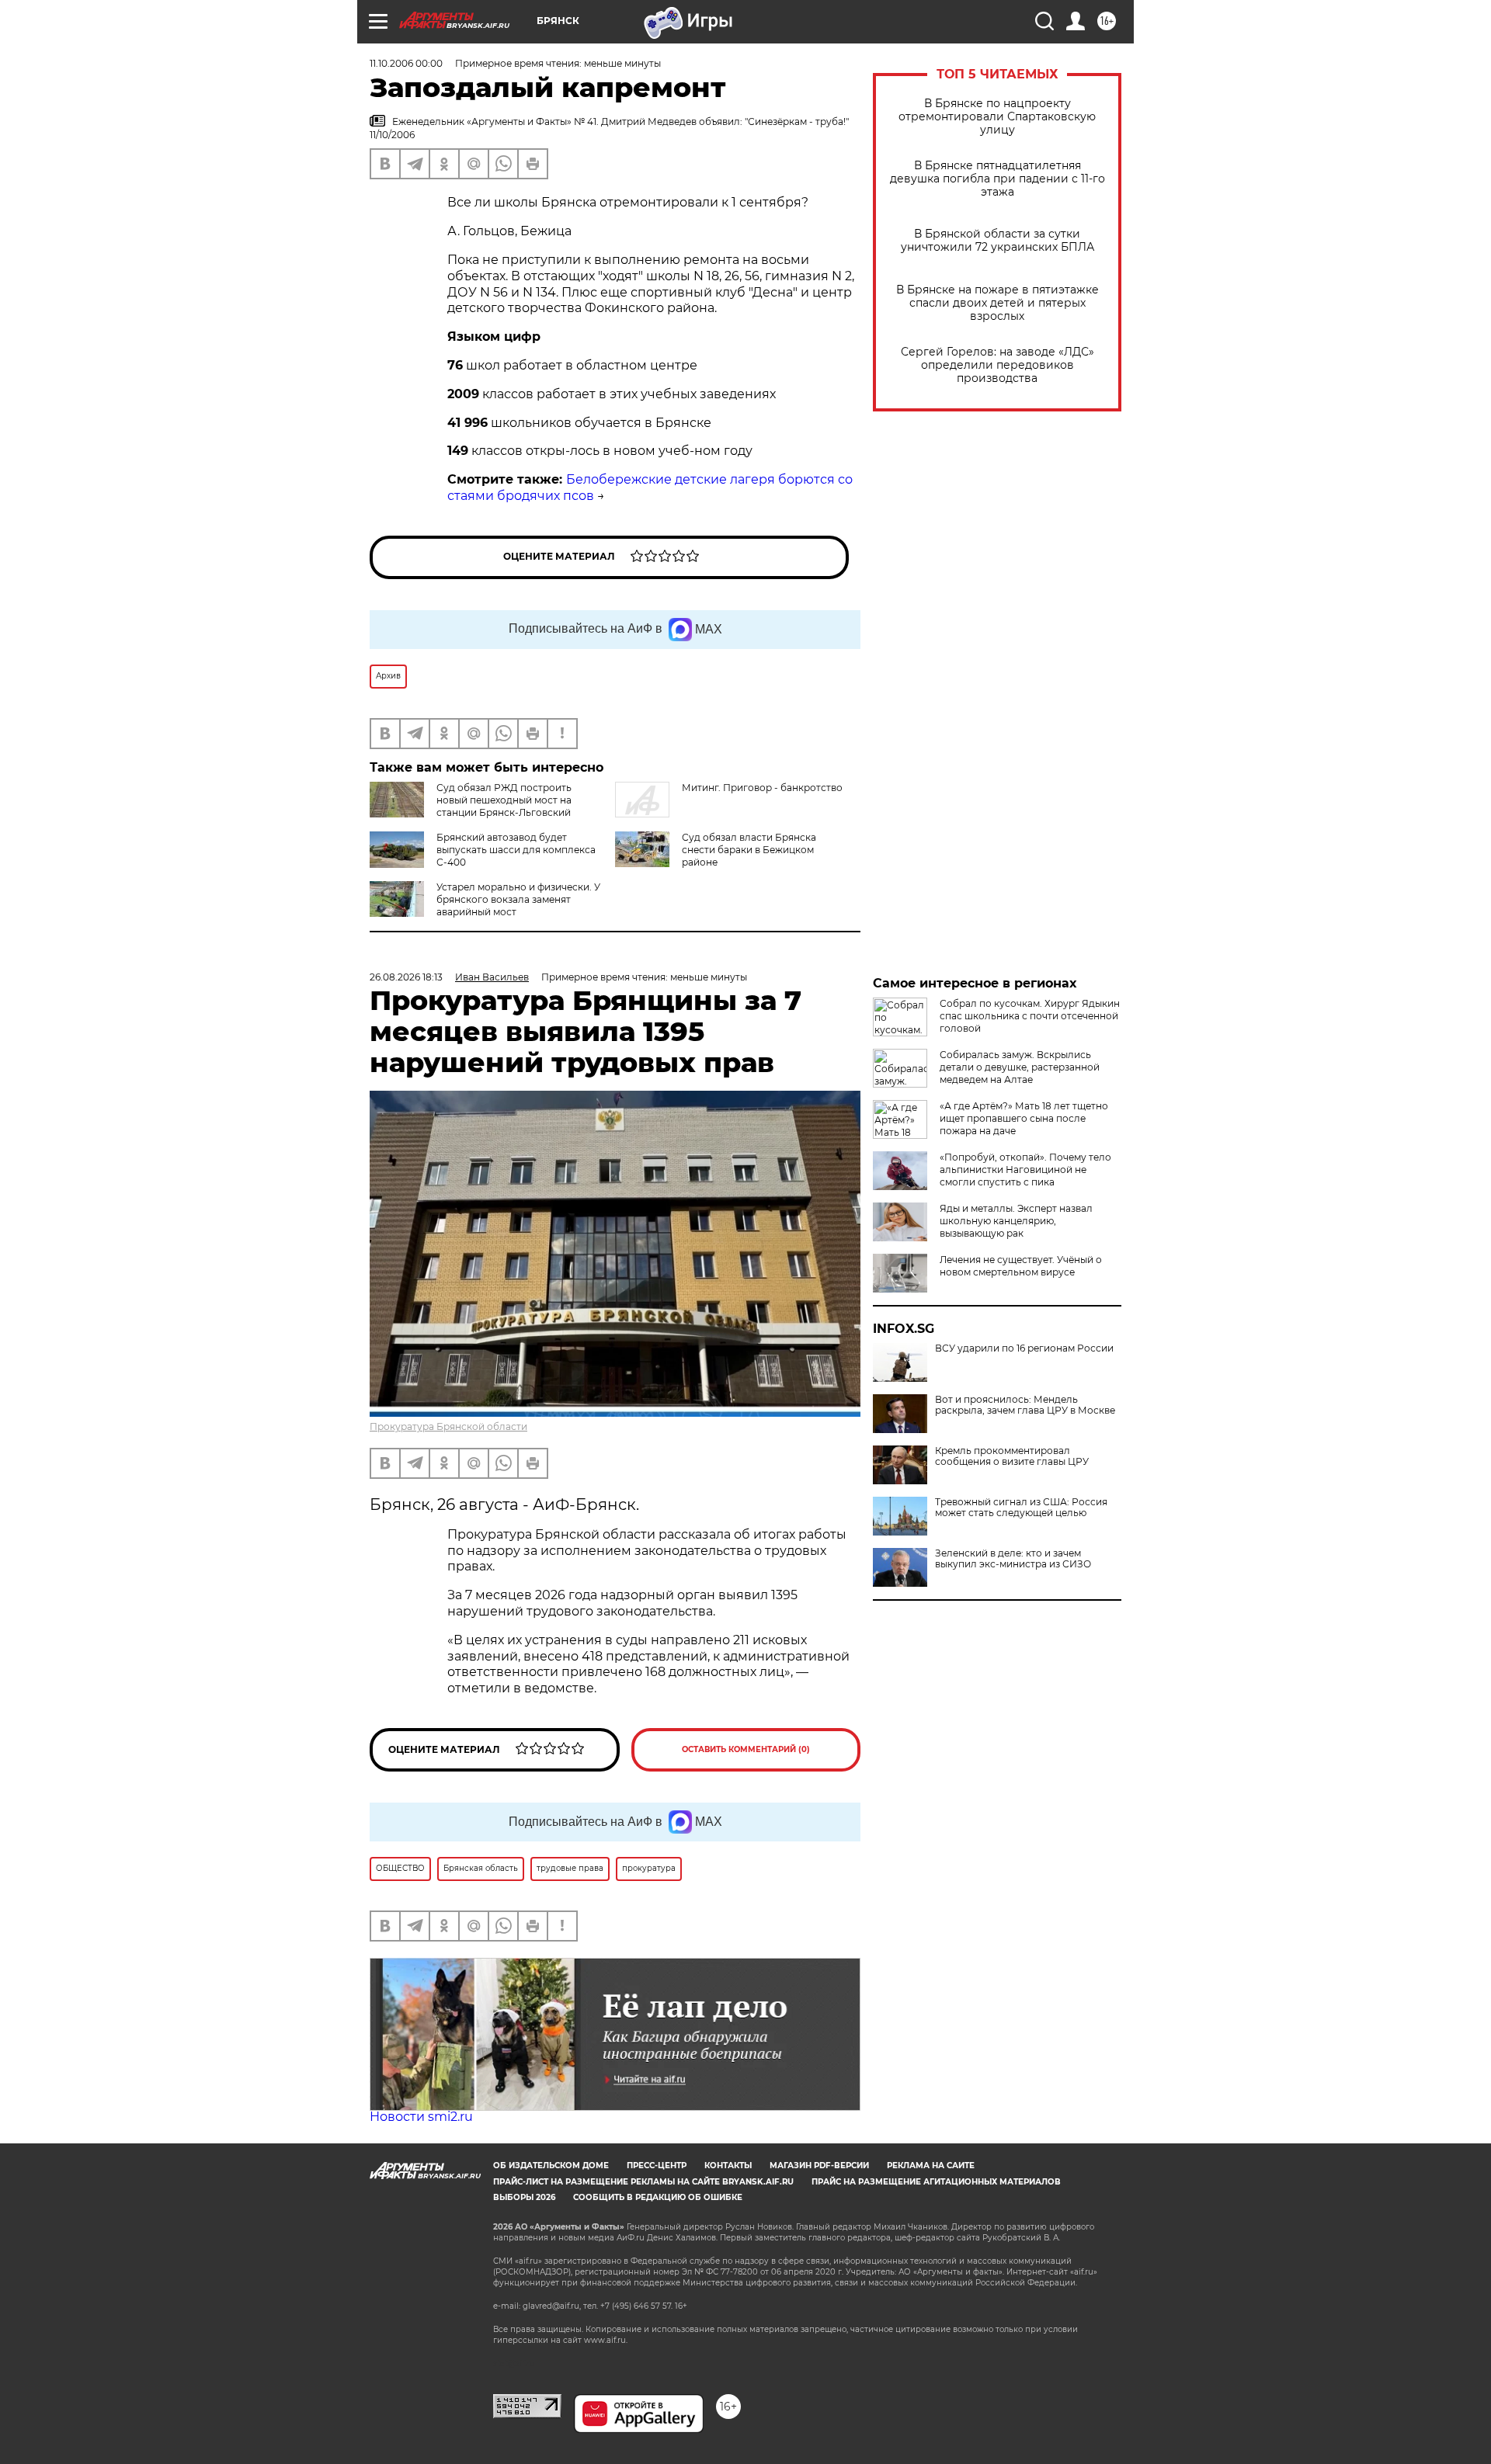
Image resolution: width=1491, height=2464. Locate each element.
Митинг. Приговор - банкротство (762, 788)
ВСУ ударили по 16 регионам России (1024, 1348)
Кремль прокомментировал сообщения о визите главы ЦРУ (1012, 1456)
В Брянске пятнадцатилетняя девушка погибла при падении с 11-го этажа (997, 179)
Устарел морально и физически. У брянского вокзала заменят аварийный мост (518, 899)
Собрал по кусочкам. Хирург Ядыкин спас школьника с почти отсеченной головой (1030, 1016)
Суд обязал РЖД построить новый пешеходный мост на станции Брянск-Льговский (504, 800)
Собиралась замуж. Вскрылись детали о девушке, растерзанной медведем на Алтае (1020, 1067)
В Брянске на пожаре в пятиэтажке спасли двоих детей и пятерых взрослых (997, 303)
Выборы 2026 (524, 2197)
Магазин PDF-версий (819, 2166)
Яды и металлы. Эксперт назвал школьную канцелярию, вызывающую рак (1016, 1221)
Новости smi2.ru (421, 2117)
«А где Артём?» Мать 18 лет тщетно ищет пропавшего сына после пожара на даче (1024, 1118)
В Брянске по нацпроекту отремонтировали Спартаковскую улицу (997, 117)
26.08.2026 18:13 (406, 977)
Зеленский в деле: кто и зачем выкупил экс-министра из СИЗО (1013, 1559)
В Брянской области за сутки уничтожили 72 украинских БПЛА (997, 241)
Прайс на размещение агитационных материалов (936, 2182)
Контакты (728, 2166)
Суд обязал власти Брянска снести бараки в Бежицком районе (749, 850)
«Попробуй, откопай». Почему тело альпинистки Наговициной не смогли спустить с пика (1025, 1170)
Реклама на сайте (931, 2166)
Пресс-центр (657, 2166)
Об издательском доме (551, 2166)
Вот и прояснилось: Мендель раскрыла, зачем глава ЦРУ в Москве (1025, 1405)
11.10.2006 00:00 (406, 63)
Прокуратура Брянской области (448, 1426)
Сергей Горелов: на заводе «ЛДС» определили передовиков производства (997, 365)
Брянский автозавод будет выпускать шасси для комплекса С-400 (516, 850)
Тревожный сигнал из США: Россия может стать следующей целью (1021, 1508)
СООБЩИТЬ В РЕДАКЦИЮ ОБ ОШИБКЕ (658, 2197)
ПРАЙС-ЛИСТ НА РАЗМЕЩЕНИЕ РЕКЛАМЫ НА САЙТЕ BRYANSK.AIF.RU (643, 2182)
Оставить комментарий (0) (746, 1749)
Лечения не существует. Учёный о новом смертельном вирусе (1021, 1266)
